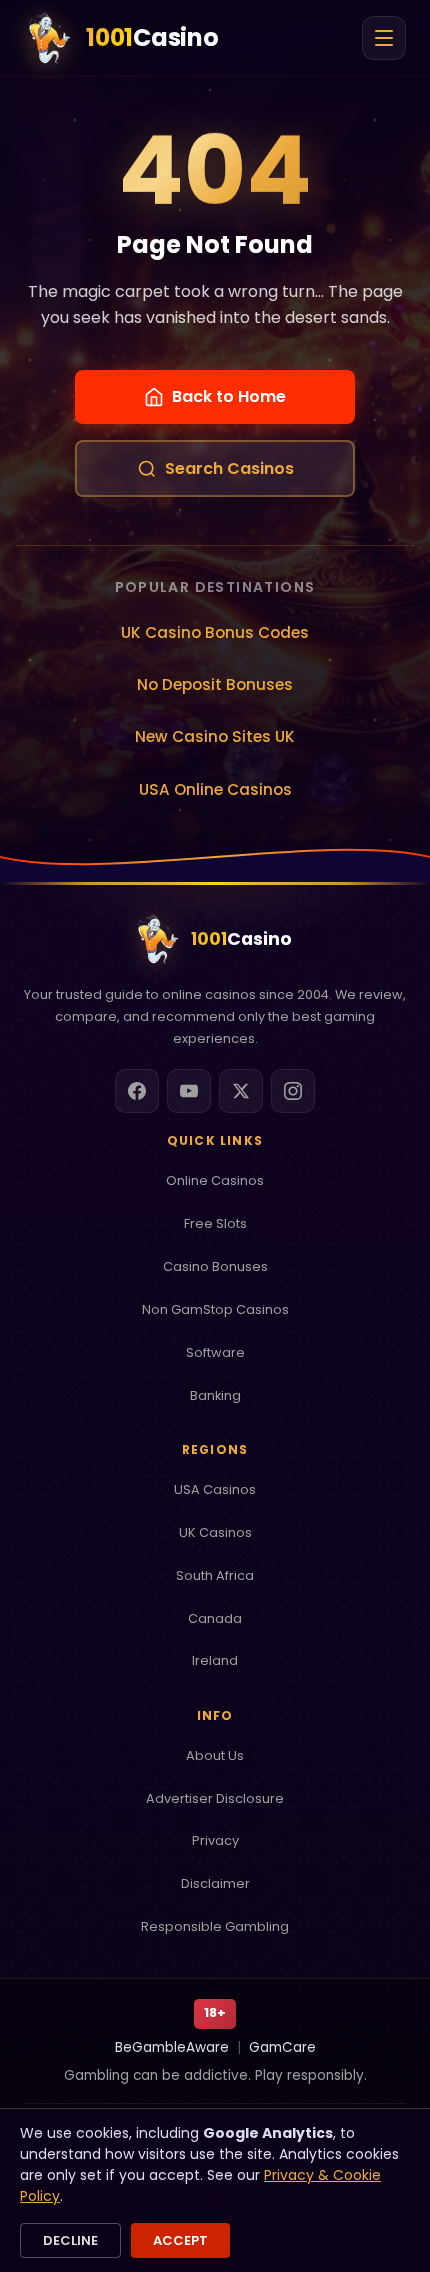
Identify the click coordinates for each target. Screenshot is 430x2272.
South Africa (215, 1575)
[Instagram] (293, 1091)
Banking (215, 1395)
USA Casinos (215, 1489)
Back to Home (229, 396)
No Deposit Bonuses (215, 684)
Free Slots (215, 1223)
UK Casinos (215, 1532)
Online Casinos (215, 1180)
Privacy (215, 1840)
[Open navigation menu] (384, 38)
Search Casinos (229, 468)
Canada (215, 1618)
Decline (70, 2240)
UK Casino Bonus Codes (215, 632)
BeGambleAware (172, 2047)
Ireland (215, 1660)
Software (215, 1352)
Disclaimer (215, 1883)
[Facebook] (137, 1091)
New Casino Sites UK (215, 736)
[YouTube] (189, 1091)
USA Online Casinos (215, 789)
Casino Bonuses (215, 1266)
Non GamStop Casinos (215, 1309)
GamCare (282, 2047)
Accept (180, 2240)
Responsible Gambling (215, 1926)
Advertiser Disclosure (215, 1798)
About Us (215, 1755)
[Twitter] (241, 1091)
